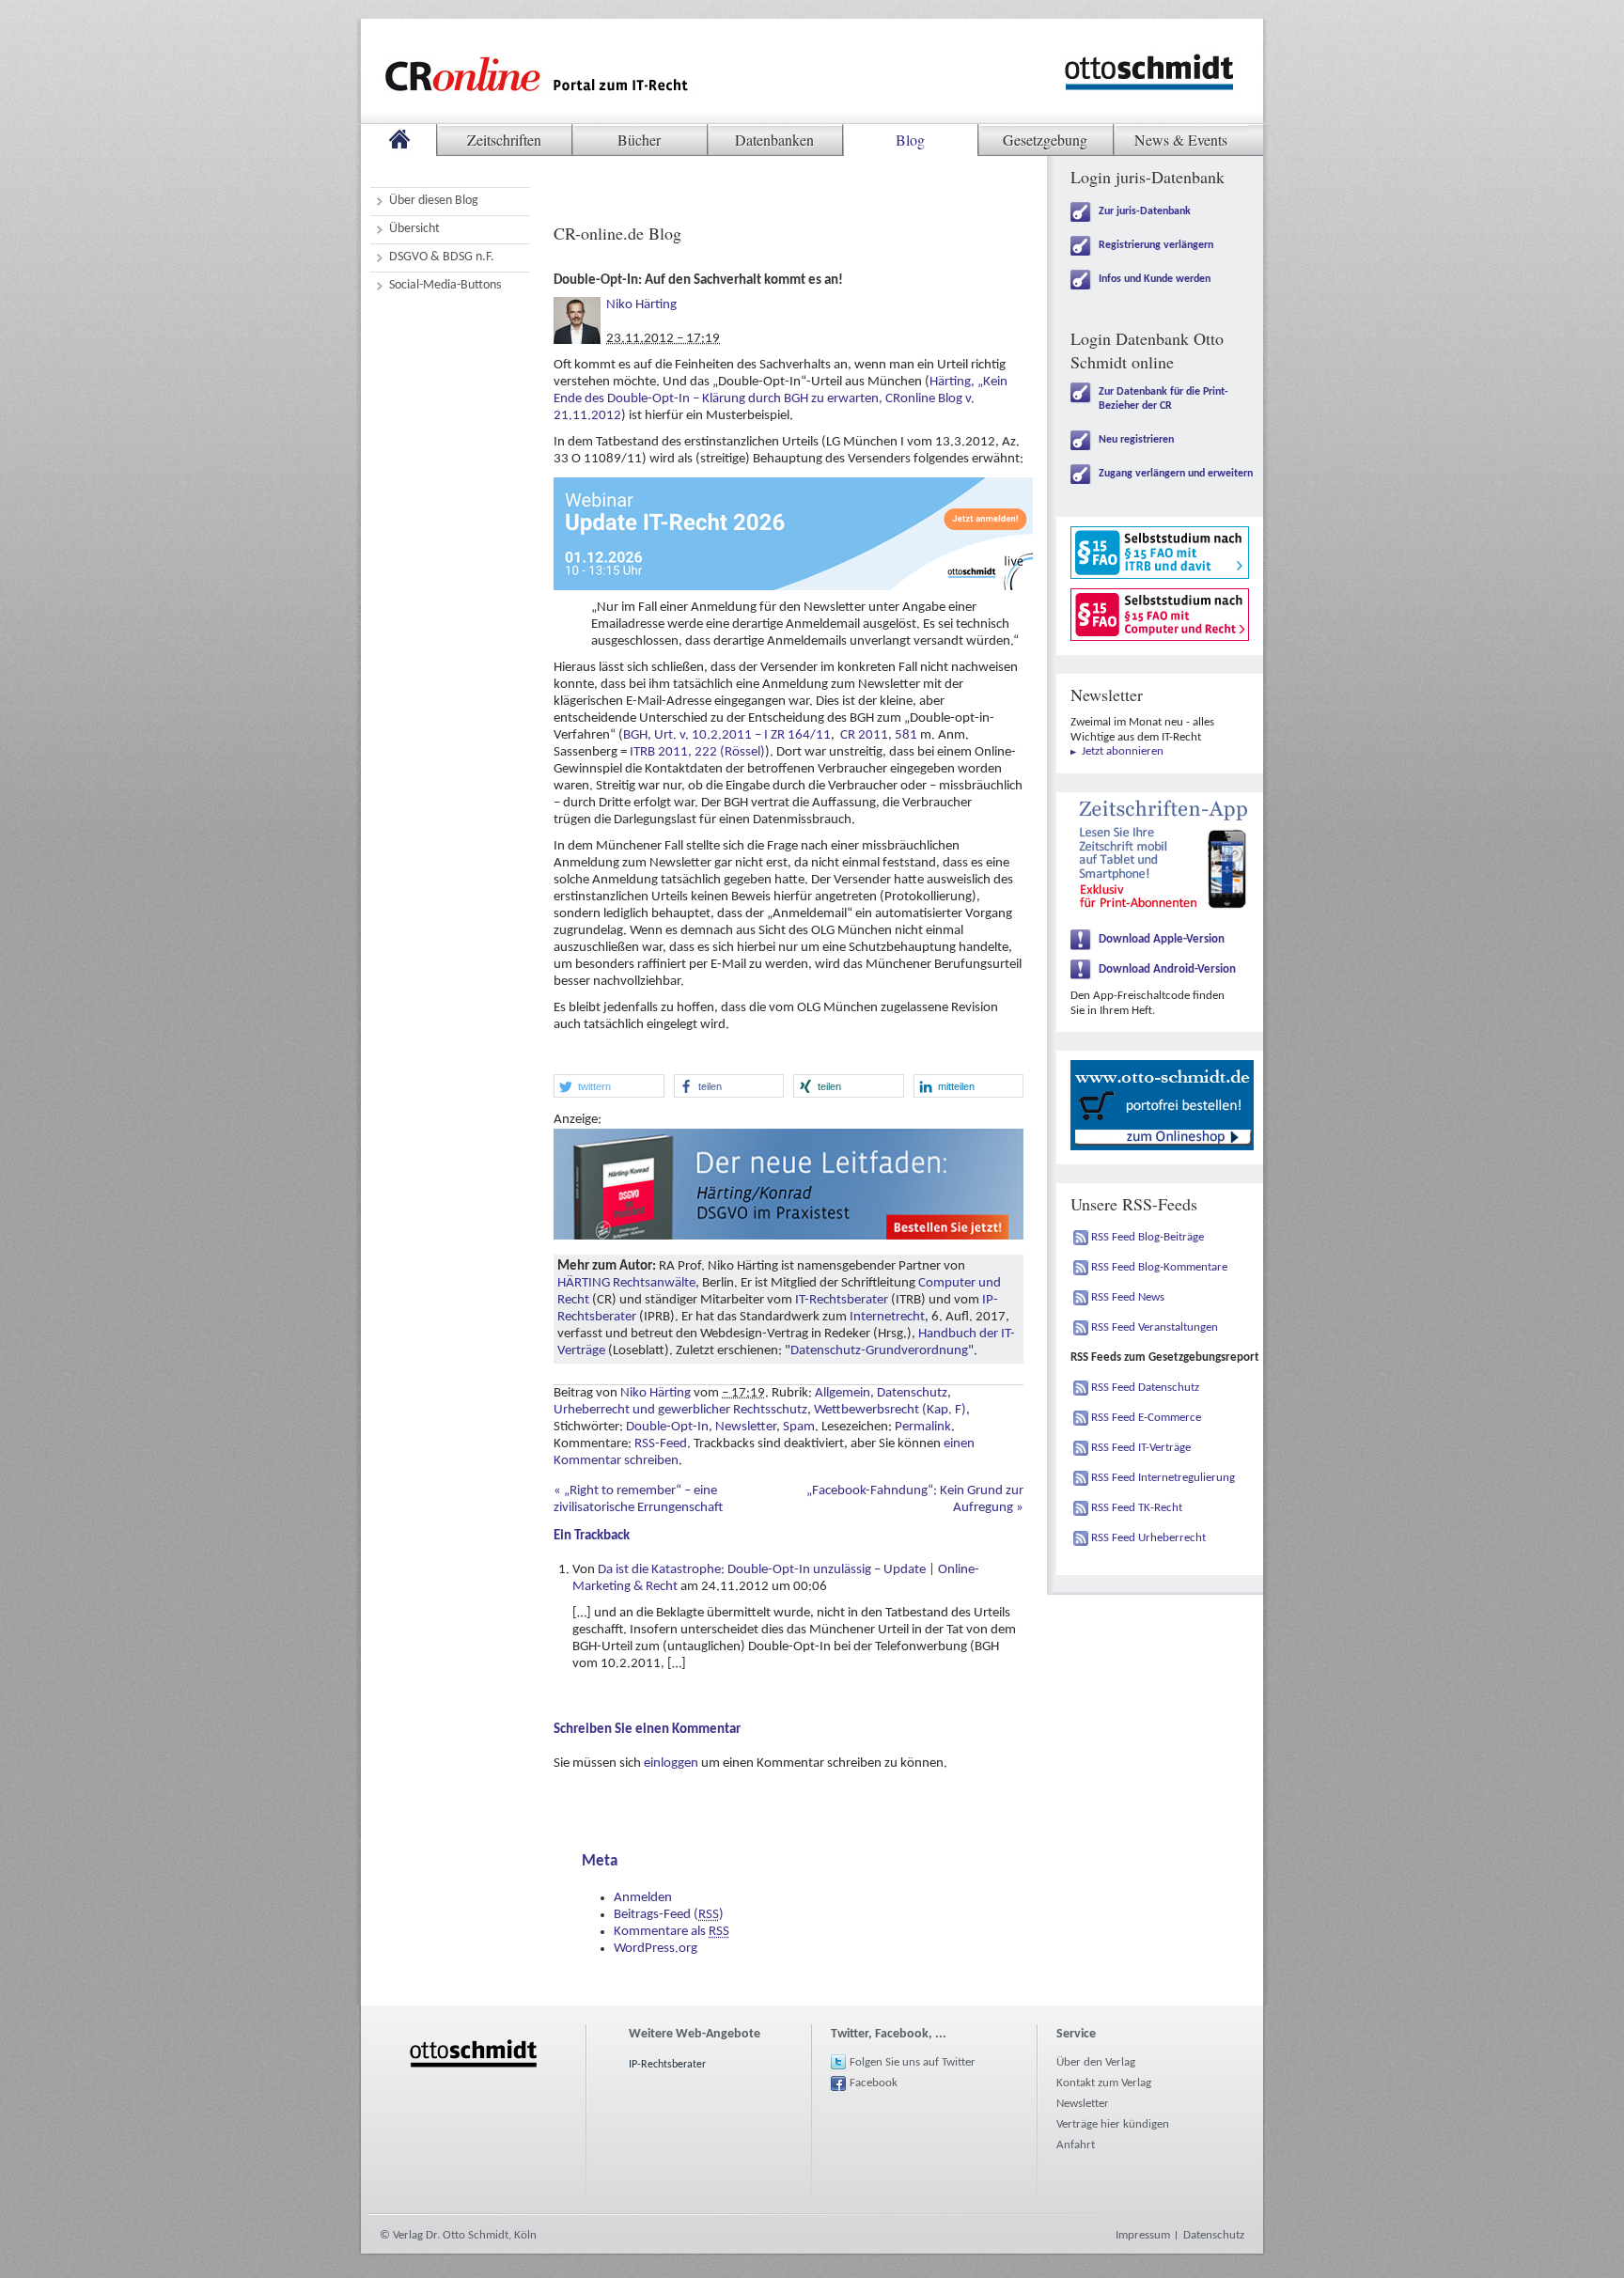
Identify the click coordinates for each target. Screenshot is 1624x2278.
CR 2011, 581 (879, 735)
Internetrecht (887, 1317)
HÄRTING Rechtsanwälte (626, 1283)
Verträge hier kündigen (1113, 2124)
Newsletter (746, 1427)
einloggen (671, 1763)
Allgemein (843, 1393)
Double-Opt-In (667, 1427)
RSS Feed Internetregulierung (1163, 1478)
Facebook (874, 2083)
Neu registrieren (1136, 440)
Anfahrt (1076, 2145)
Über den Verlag (1096, 2062)
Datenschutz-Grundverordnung (879, 1351)
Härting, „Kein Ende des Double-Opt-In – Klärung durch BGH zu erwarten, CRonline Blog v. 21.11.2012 (781, 399)
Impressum (1143, 2235)
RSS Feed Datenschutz (1145, 1388)
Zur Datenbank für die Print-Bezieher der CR (1163, 399)
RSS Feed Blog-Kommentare (1159, 1267)
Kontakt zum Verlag (1104, 2083)
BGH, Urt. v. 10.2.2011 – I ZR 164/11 (727, 735)
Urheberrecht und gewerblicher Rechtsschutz (680, 1410)
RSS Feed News (1128, 1297)
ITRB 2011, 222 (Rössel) (697, 752)
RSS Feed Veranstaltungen (1155, 1327)
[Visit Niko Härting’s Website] (577, 305)
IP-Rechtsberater (667, 2065)
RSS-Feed (661, 1444)
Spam (799, 1427)
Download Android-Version (1167, 969)
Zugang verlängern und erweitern (1176, 474)
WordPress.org (656, 1949)
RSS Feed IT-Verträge (1141, 1448)
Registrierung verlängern (1156, 245)
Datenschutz (912, 1393)
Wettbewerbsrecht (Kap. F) (890, 1410)
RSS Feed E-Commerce (1146, 1418)
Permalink (923, 1427)
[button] (609, 1086)
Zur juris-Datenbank (1145, 211)
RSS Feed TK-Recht (1137, 1508)
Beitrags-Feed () (669, 1915)
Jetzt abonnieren (1123, 751)
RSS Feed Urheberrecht (1148, 1538)
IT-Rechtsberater (842, 1300)
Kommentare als (671, 1932)
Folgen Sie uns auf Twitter (913, 2062)
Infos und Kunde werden (1155, 279)
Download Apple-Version (1162, 939)
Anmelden (643, 1898)
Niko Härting (641, 305)
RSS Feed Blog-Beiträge (1148, 1237)
